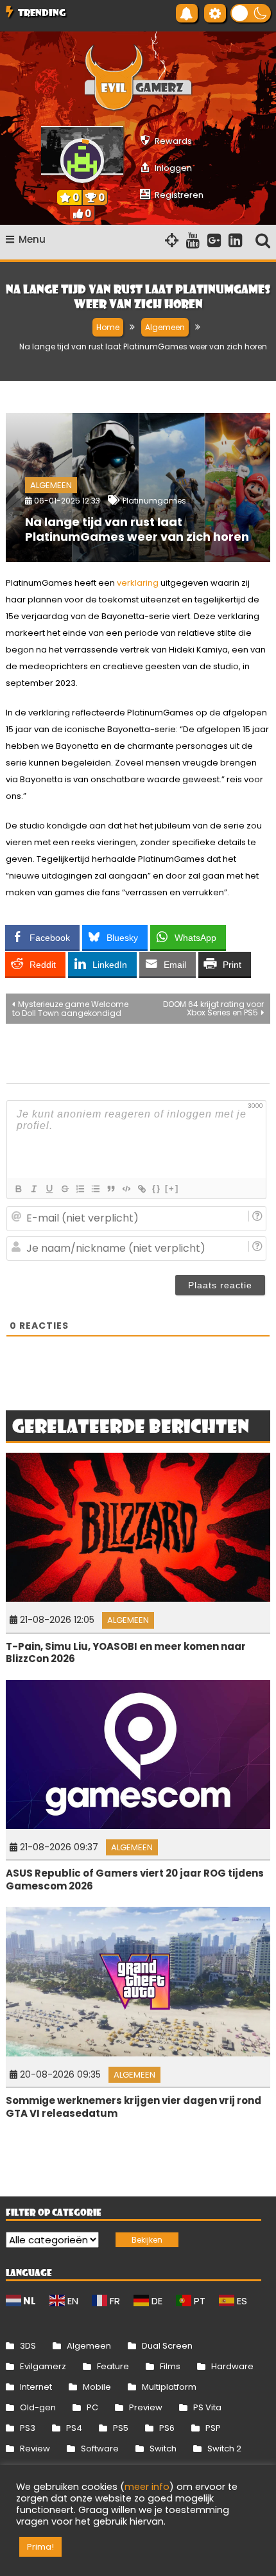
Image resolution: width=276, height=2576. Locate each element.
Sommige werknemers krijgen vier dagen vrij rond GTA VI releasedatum (134, 2107)
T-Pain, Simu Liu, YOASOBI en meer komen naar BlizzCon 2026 (126, 1653)
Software (100, 2449)
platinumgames (154, 501)
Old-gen (38, 2407)
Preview (146, 2407)
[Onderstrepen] (49, 1189)
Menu (32, 239)
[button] (251, 13)
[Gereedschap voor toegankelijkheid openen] (215, 13)
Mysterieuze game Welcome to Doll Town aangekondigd (70, 1009)
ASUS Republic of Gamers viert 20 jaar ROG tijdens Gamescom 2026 (135, 1879)
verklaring (138, 583)
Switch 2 (224, 2449)
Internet (36, 2387)
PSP (213, 2428)
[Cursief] (33, 1189)
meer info (147, 2487)
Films (170, 2366)
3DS (28, 2346)
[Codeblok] (126, 1189)
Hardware (232, 2366)
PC (92, 2407)
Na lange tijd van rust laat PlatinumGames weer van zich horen (137, 529)
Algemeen (51, 485)
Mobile (97, 2387)
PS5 (121, 2428)
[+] (172, 1188)
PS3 (28, 2428)
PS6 (167, 2428)
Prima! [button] (40, 2547)
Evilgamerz (43, 2366)
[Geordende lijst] (80, 1189)
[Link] (141, 1189)
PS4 (74, 2428)
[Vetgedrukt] (18, 1189)
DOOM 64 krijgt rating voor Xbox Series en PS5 (213, 1008)
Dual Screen (167, 2346)
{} (157, 1188)
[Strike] (64, 1189)
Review (35, 2449)
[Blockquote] (110, 1189)
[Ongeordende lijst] (95, 1189)
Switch (163, 2449)
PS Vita (207, 2407)
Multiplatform (169, 2387)
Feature (113, 2366)
